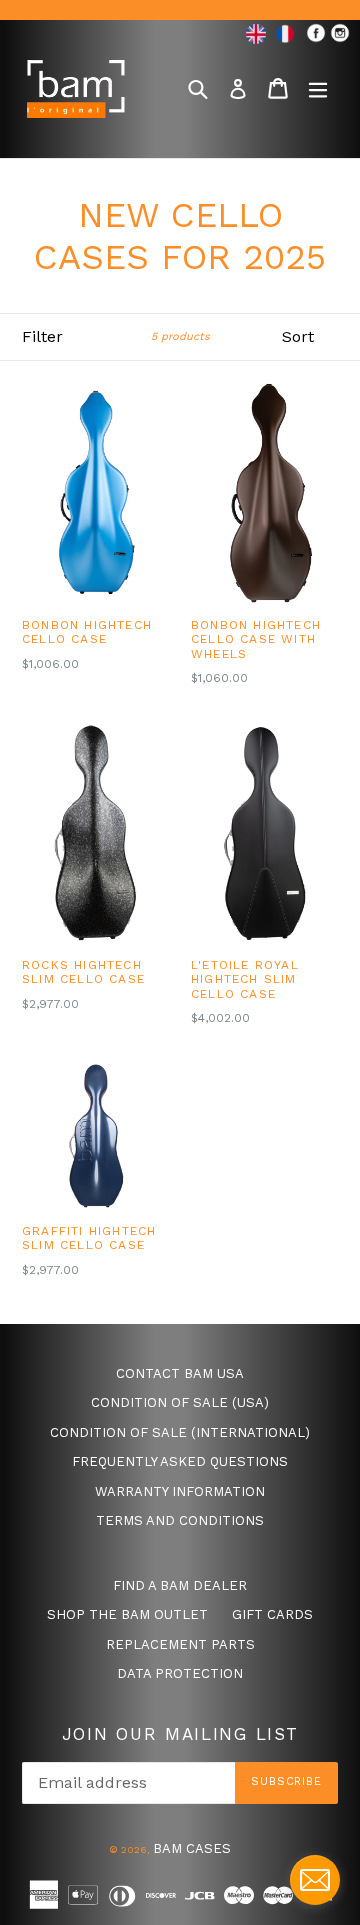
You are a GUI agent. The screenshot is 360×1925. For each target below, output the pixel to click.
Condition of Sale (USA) (180, 1402)
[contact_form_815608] (315, 1880)
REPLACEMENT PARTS (180, 1644)
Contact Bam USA (180, 1373)
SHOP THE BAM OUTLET (127, 1614)
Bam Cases (192, 1848)
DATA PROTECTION (180, 1673)
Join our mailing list (180, 1734)
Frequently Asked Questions (180, 1461)
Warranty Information (180, 1491)
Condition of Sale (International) (180, 1432)
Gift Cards (272, 1614)
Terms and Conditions (180, 1520)
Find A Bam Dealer (180, 1585)
